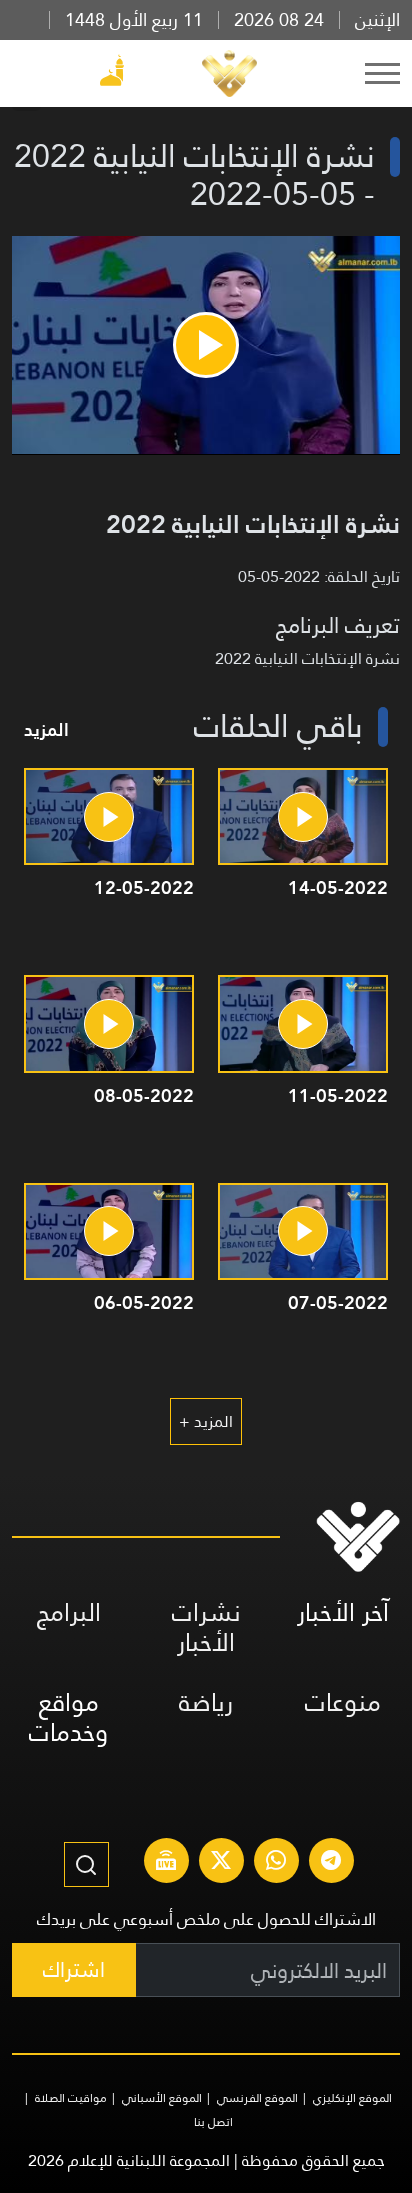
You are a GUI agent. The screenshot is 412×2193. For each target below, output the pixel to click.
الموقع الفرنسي (257, 2098)
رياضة (206, 1702)
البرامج (69, 1612)
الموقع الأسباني (162, 2098)
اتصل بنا (213, 2122)
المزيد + (206, 1421)
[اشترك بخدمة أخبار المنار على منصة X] (221, 1863)
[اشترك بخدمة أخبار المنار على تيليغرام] (331, 1863)
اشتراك (74, 1969)
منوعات (343, 1702)
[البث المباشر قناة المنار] (166, 1863)
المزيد (46, 729)
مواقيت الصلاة (71, 2098)
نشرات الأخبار (206, 1627)
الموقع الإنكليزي (352, 2098)
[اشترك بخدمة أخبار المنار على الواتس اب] (276, 1863)
